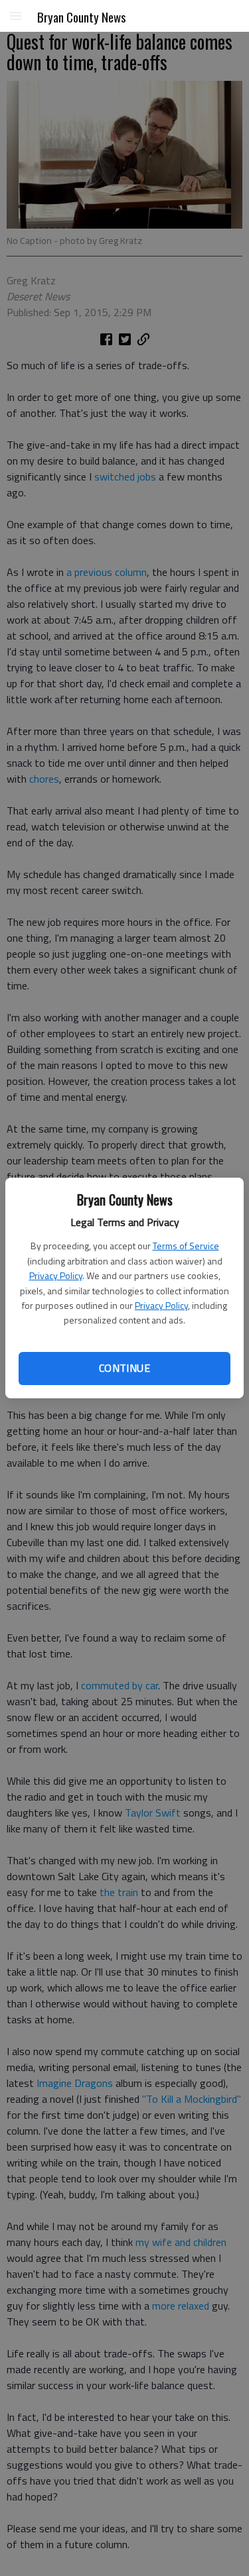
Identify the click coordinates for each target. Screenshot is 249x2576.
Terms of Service (186, 1246)
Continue (124, 1368)
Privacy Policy (56, 1275)
